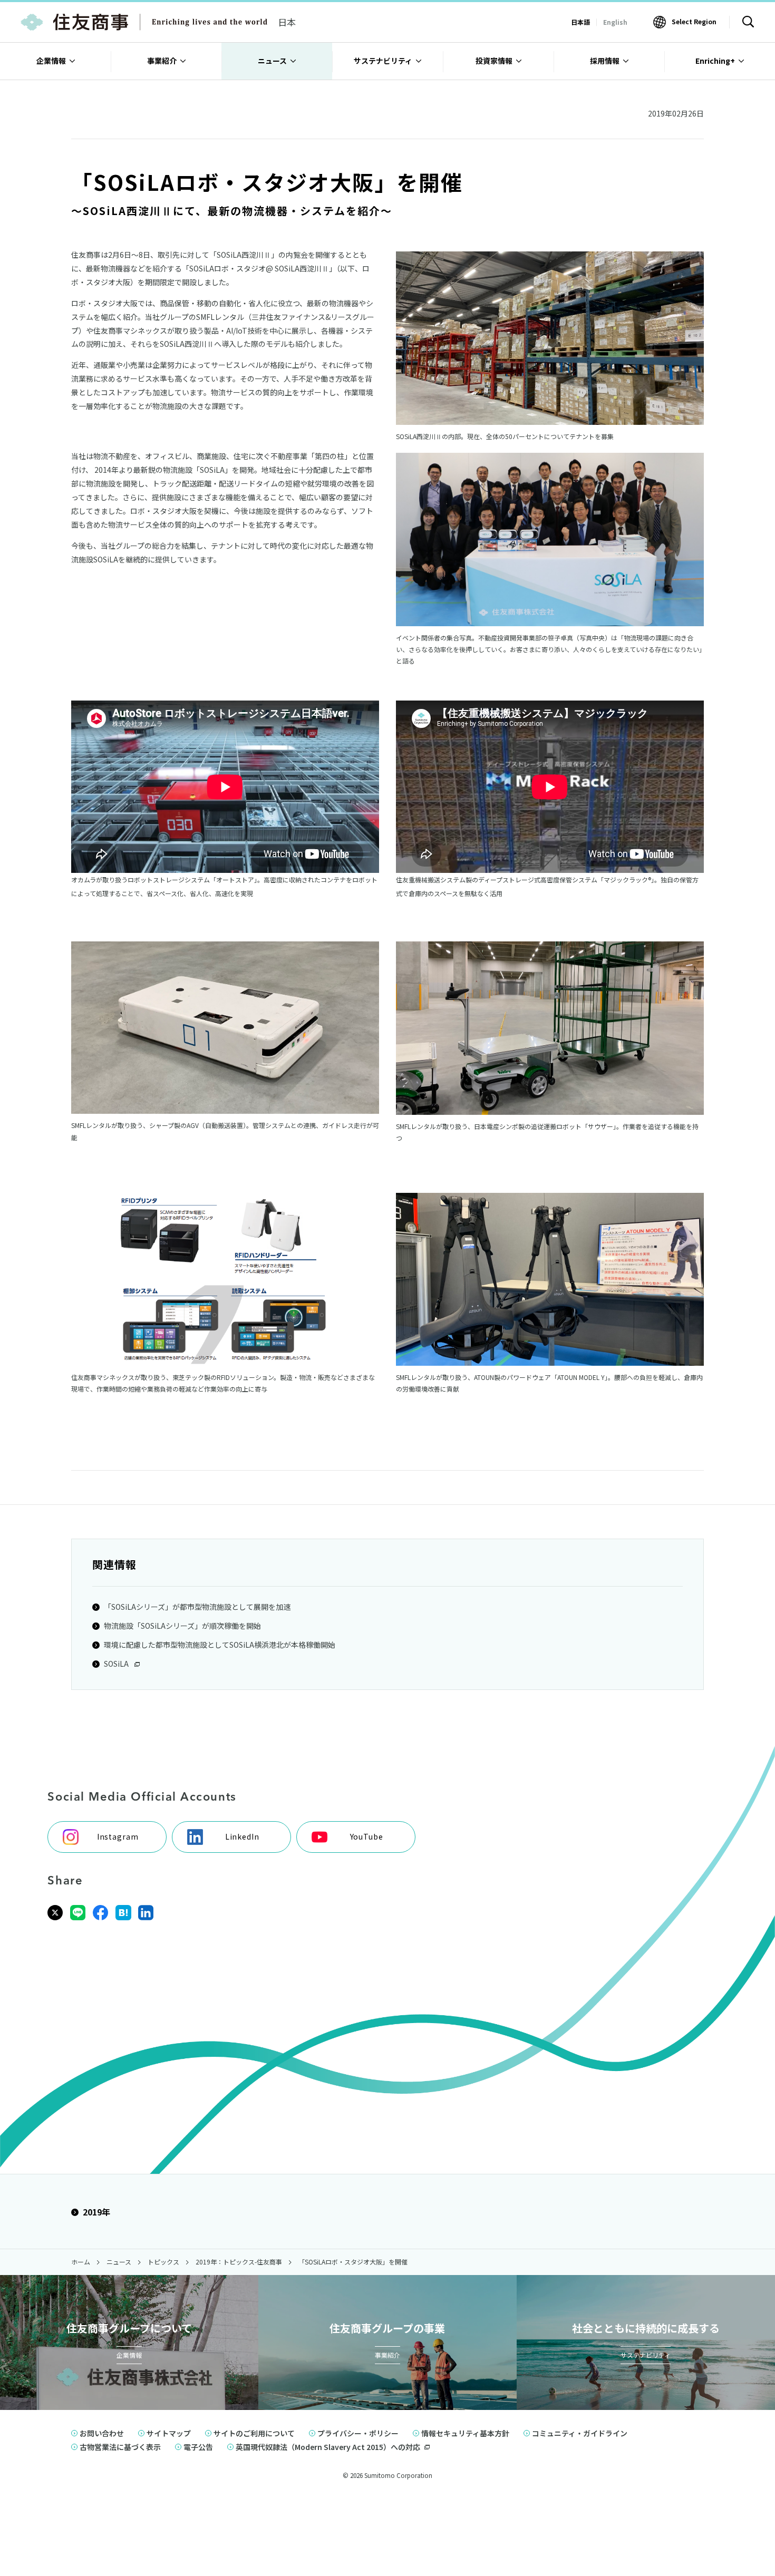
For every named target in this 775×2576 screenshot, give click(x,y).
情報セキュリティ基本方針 (465, 2433)
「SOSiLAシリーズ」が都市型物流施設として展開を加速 (197, 1607)
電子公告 (198, 2447)
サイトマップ (169, 2433)
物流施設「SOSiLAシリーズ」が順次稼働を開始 (182, 1626)
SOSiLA (117, 1664)
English (615, 22)
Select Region (694, 21)
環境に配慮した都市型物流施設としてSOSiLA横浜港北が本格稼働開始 (220, 1645)
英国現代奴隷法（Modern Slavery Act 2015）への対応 (328, 2447)
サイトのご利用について (254, 2433)
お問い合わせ (102, 2433)
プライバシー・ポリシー (358, 2433)
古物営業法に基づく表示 (120, 2447)
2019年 (96, 2212)
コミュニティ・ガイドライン (580, 2433)
